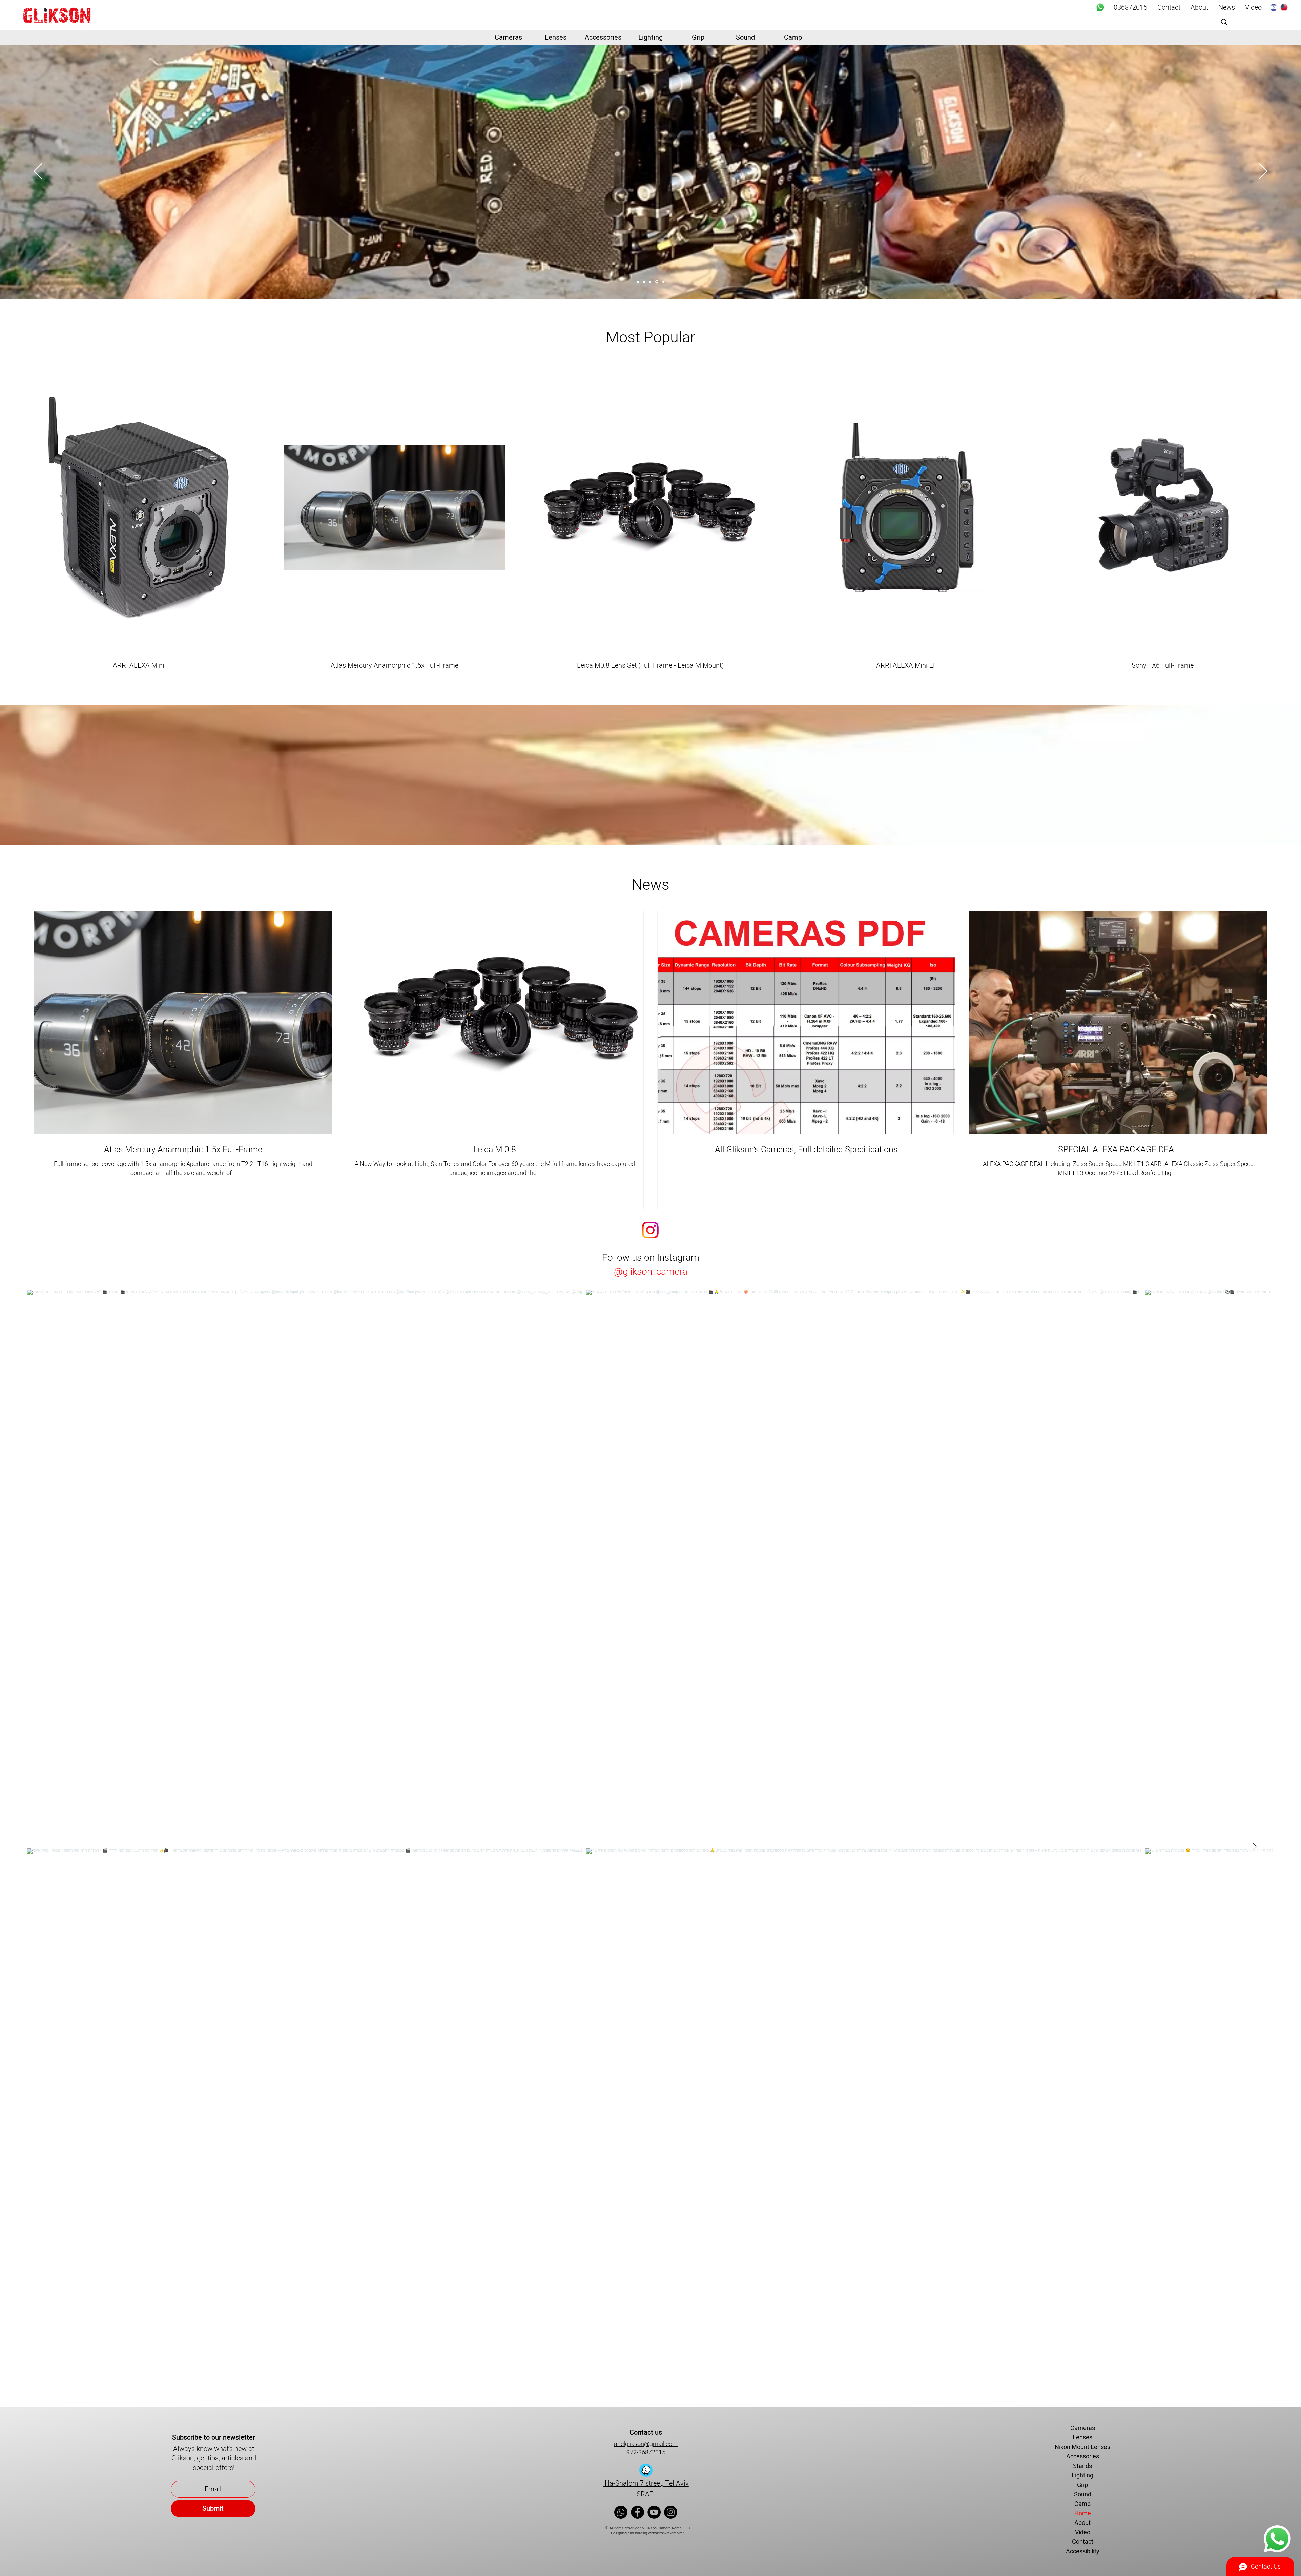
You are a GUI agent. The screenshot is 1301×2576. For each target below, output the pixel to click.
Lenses (1082, 2438)
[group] (650, 515)
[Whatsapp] (1100, 7)
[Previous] (38, 172)
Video (1083, 2532)
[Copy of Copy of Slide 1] (663, 282)
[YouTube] (654, 2512)
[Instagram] (671, 2512)
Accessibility (1083, 2551)
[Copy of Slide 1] (657, 282)
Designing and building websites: (637, 2533)
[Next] (1263, 172)
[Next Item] (1255, 1846)
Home (1083, 2514)
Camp (1082, 2504)
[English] (1284, 7)
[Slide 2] (644, 282)
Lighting (1082, 2476)
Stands (1082, 2466)
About (1082, 2523)
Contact (1083, 2542)
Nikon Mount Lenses (1082, 2447)
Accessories (1083, 2457)
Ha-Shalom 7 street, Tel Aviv (646, 2483)
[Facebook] (637, 2512)
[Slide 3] (650, 282)
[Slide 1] (638, 282)
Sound (1083, 2495)
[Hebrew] (1274, 7)
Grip (1082, 2485)
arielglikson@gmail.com (646, 2444)
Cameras (1083, 2428)
